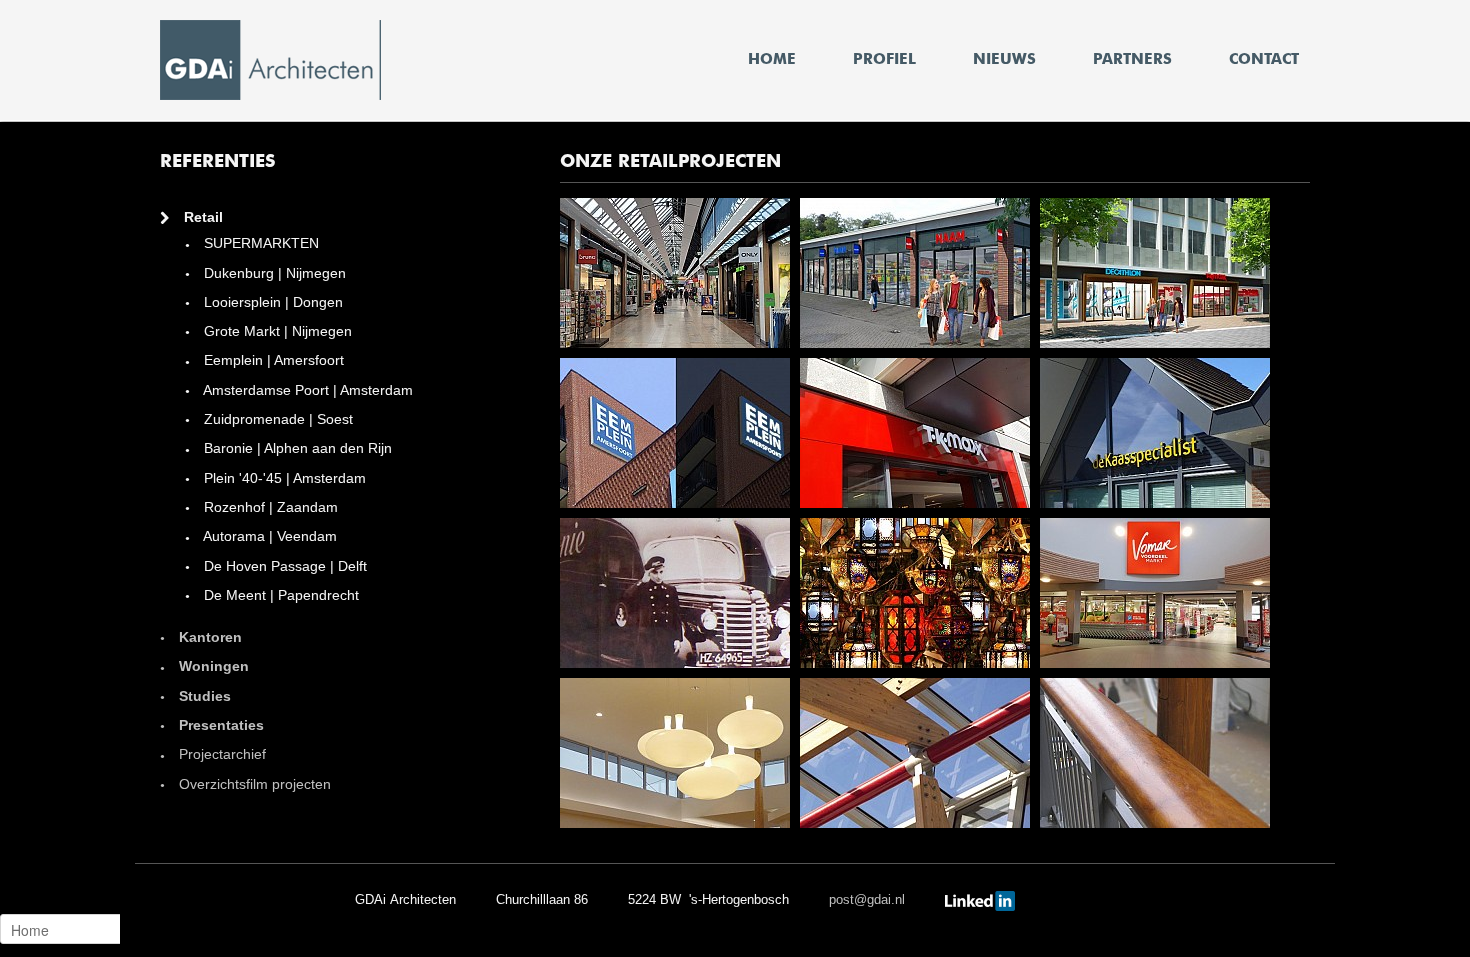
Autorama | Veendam (268, 536)
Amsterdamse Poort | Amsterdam (306, 390)
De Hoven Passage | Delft (283, 566)
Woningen (212, 666)
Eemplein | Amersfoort (272, 360)
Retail (201, 217)
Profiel (884, 59)
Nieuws (1004, 59)
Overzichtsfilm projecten (253, 784)
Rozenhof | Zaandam (269, 507)
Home (772, 59)
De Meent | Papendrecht (279, 595)
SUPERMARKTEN (259, 243)
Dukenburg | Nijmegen (273, 273)
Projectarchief (220, 754)
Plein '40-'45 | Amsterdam (283, 478)
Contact (1264, 59)
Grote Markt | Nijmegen (276, 331)
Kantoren (208, 637)
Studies (203, 696)
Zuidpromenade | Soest (276, 419)
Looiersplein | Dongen (271, 302)
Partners (1132, 59)
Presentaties (219, 725)
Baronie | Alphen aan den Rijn (296, 448)
